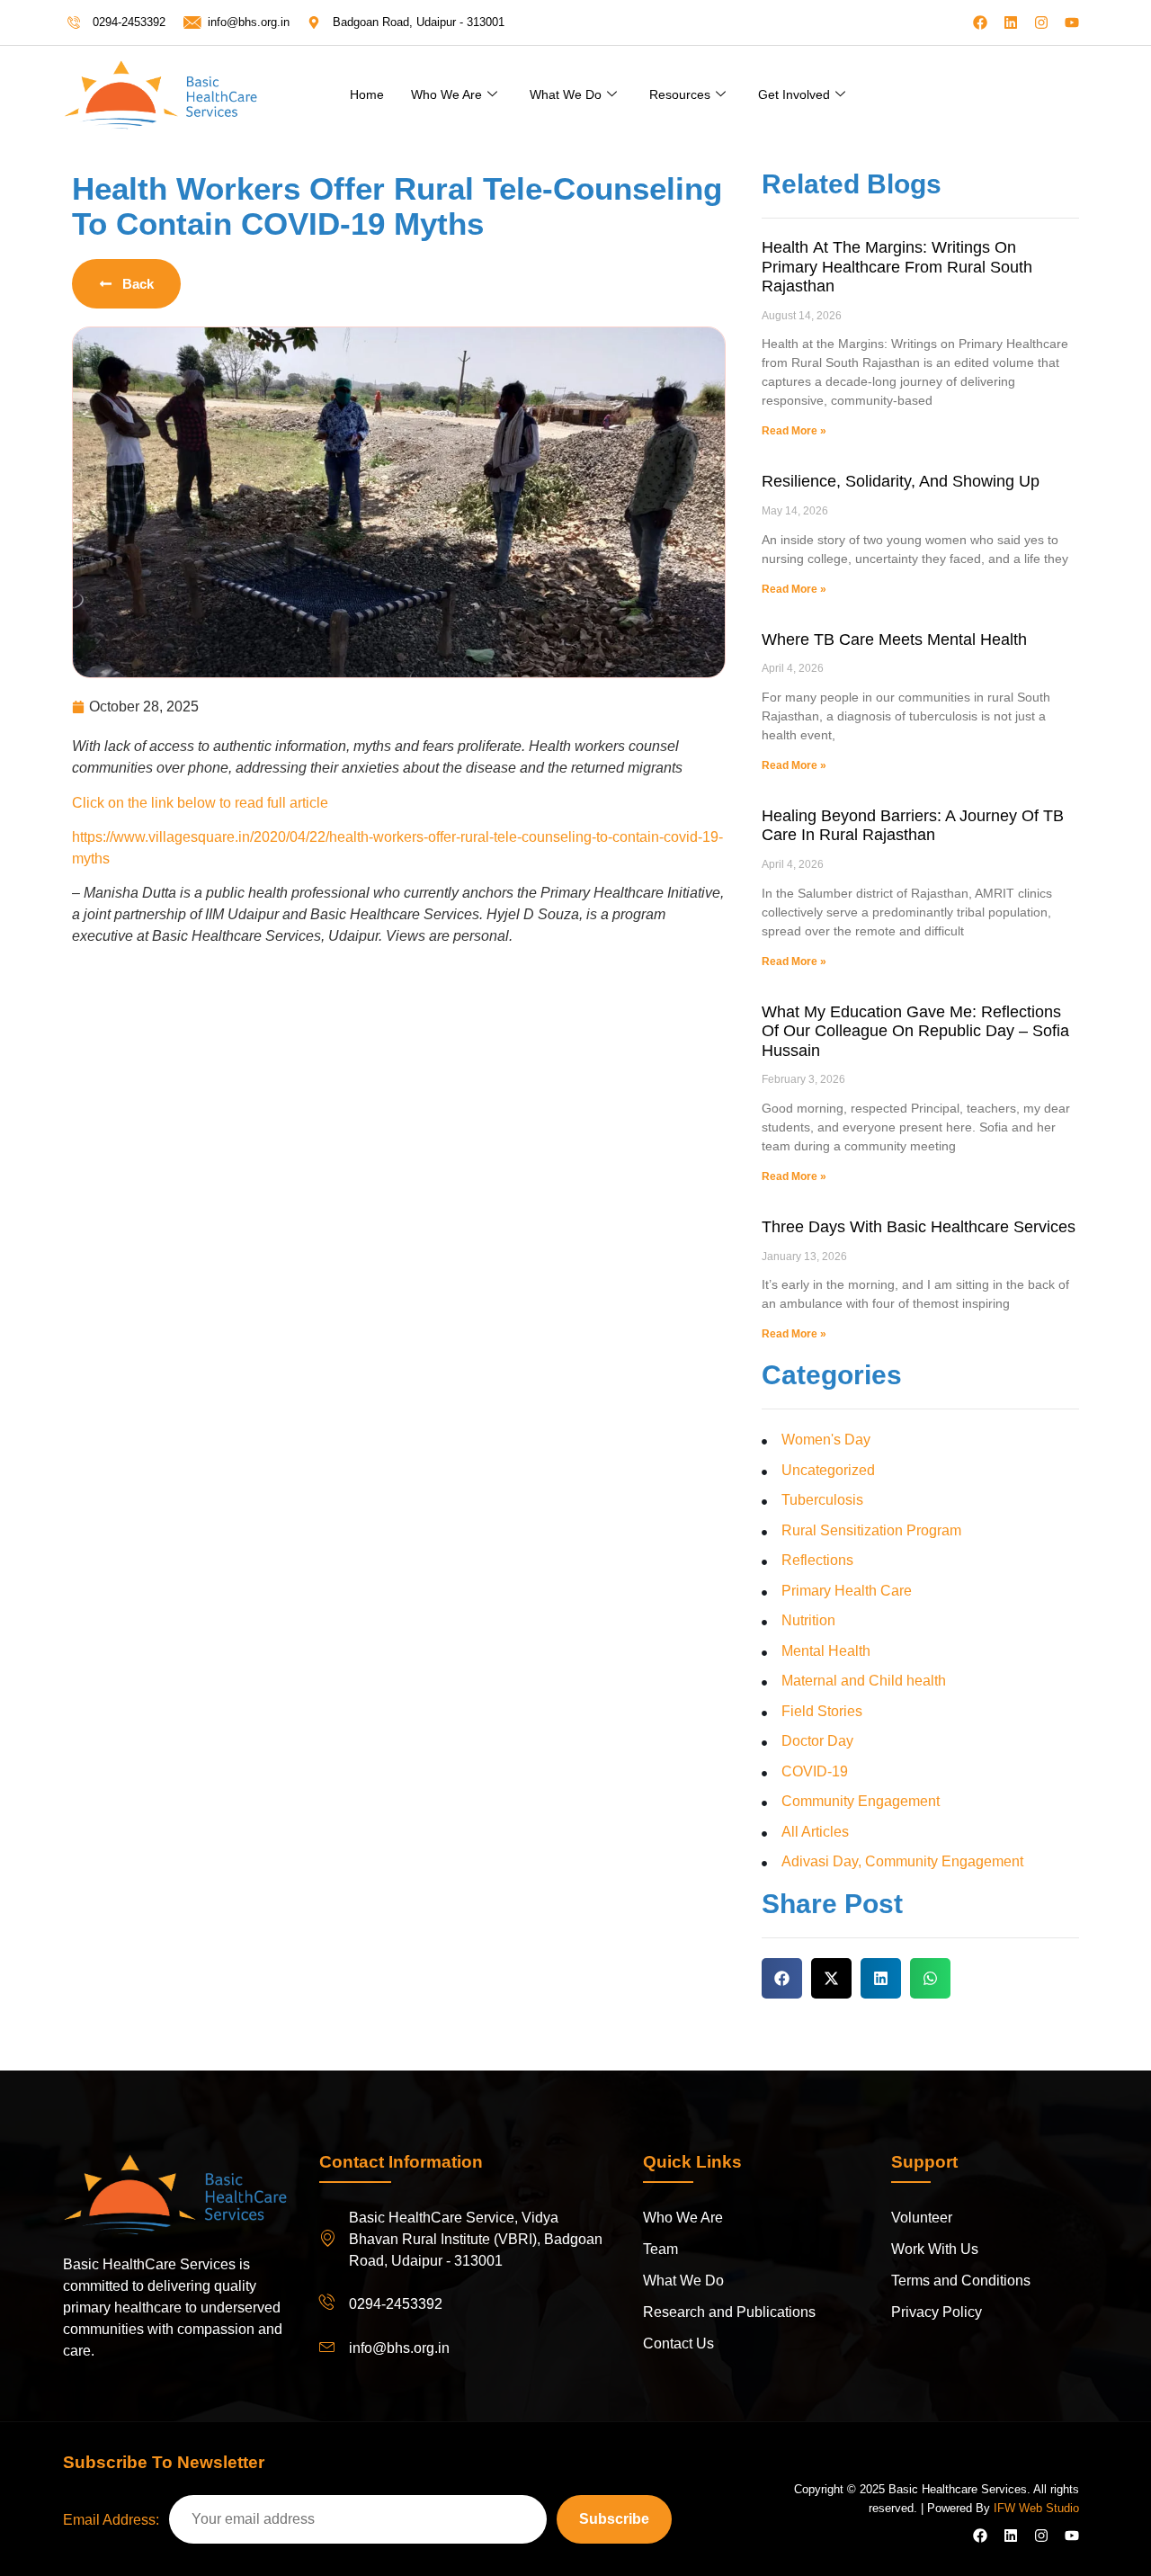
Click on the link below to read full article (200, 803)
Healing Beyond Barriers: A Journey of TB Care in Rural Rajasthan (913, 826)
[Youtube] (1072, 22)
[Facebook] (980, 22)
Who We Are (446, 94)
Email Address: (111, 2520)
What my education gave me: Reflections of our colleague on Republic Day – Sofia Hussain (915, 1031)
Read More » (794, 431)
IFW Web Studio (1036, 2508)
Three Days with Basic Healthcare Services (919, 1227)
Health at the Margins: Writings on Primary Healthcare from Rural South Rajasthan (897, 267)
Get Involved (794, 94)
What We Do (566, 94)
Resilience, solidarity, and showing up (901, 481)
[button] (782, 1978)
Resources (680, 94)
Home (367, 94)
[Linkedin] (1011, 22)
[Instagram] (1041, 22)
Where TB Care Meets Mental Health (894, 640)
